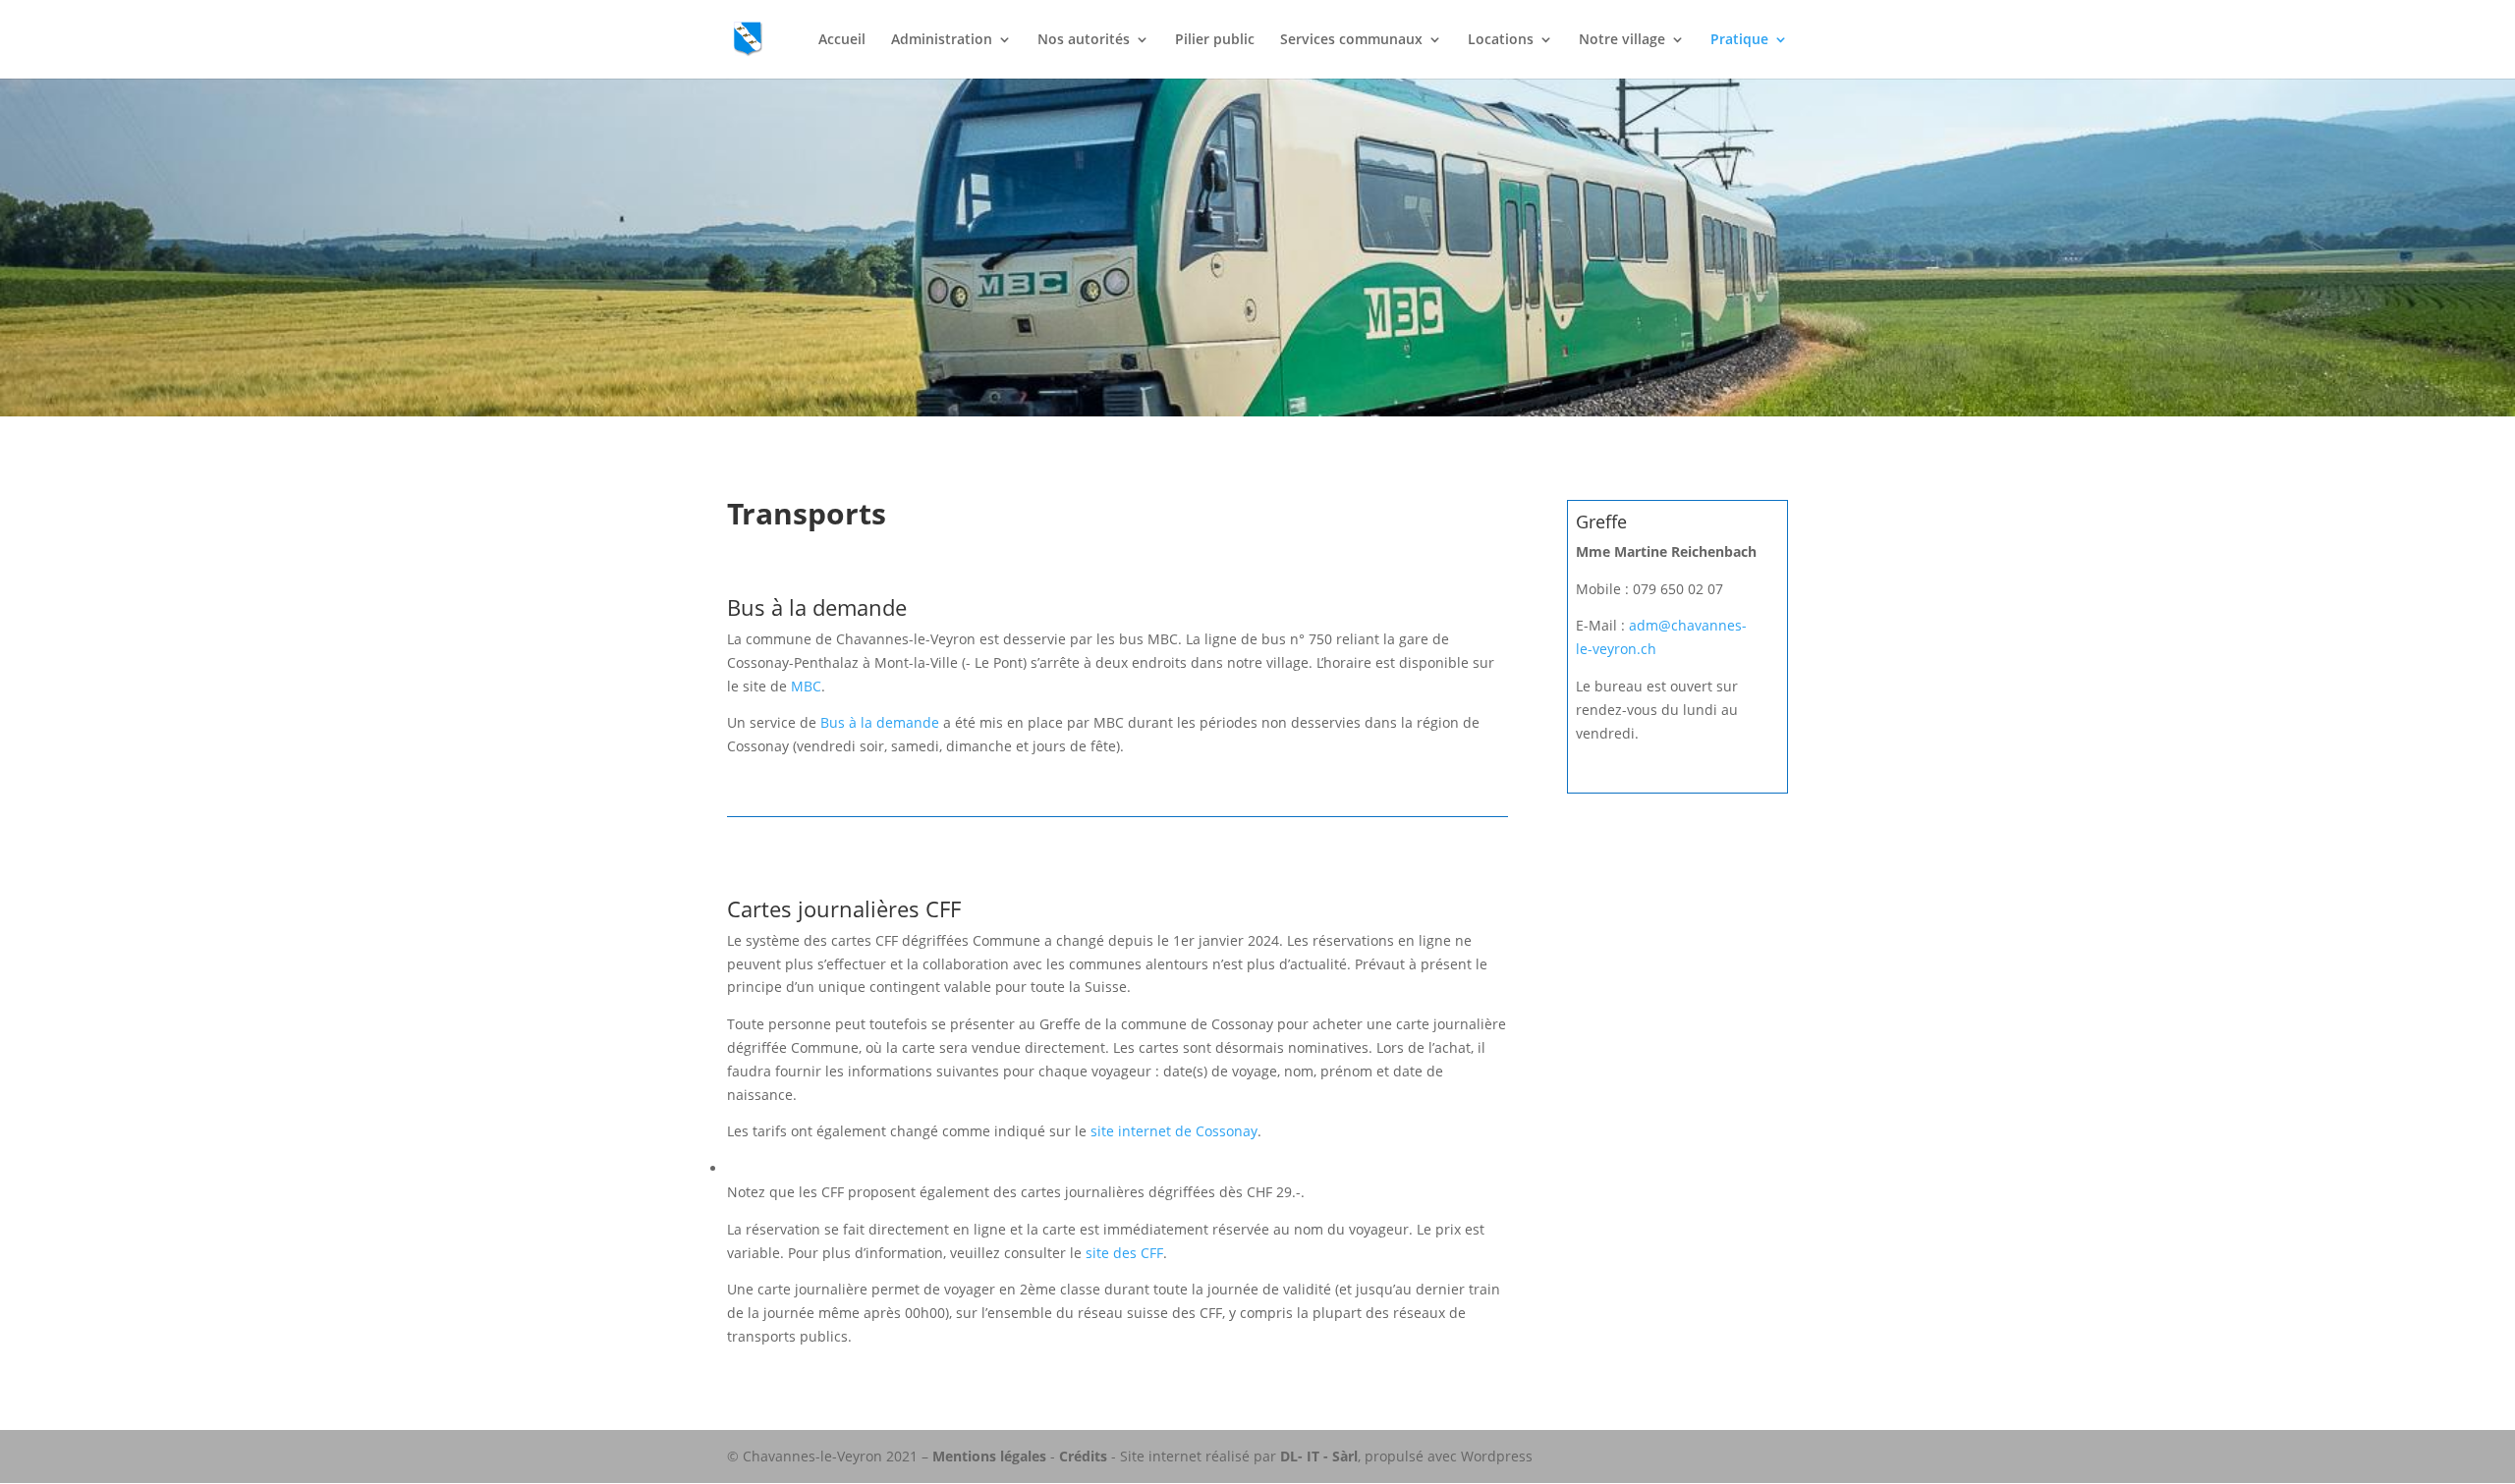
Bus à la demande (880, 722)
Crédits (1083, 1456)
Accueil (842, 40)
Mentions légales (989, 1456)
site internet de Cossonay (1174, 1131)
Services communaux (1351, 40)
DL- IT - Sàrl (1319, 1456)
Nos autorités (1084, 40)
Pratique (1739, 40)
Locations (1501, 40)
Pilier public (1215, 40)
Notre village (1622, 40)
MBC (806, 686)
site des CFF (1124, 1253)
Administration (942, 40)
